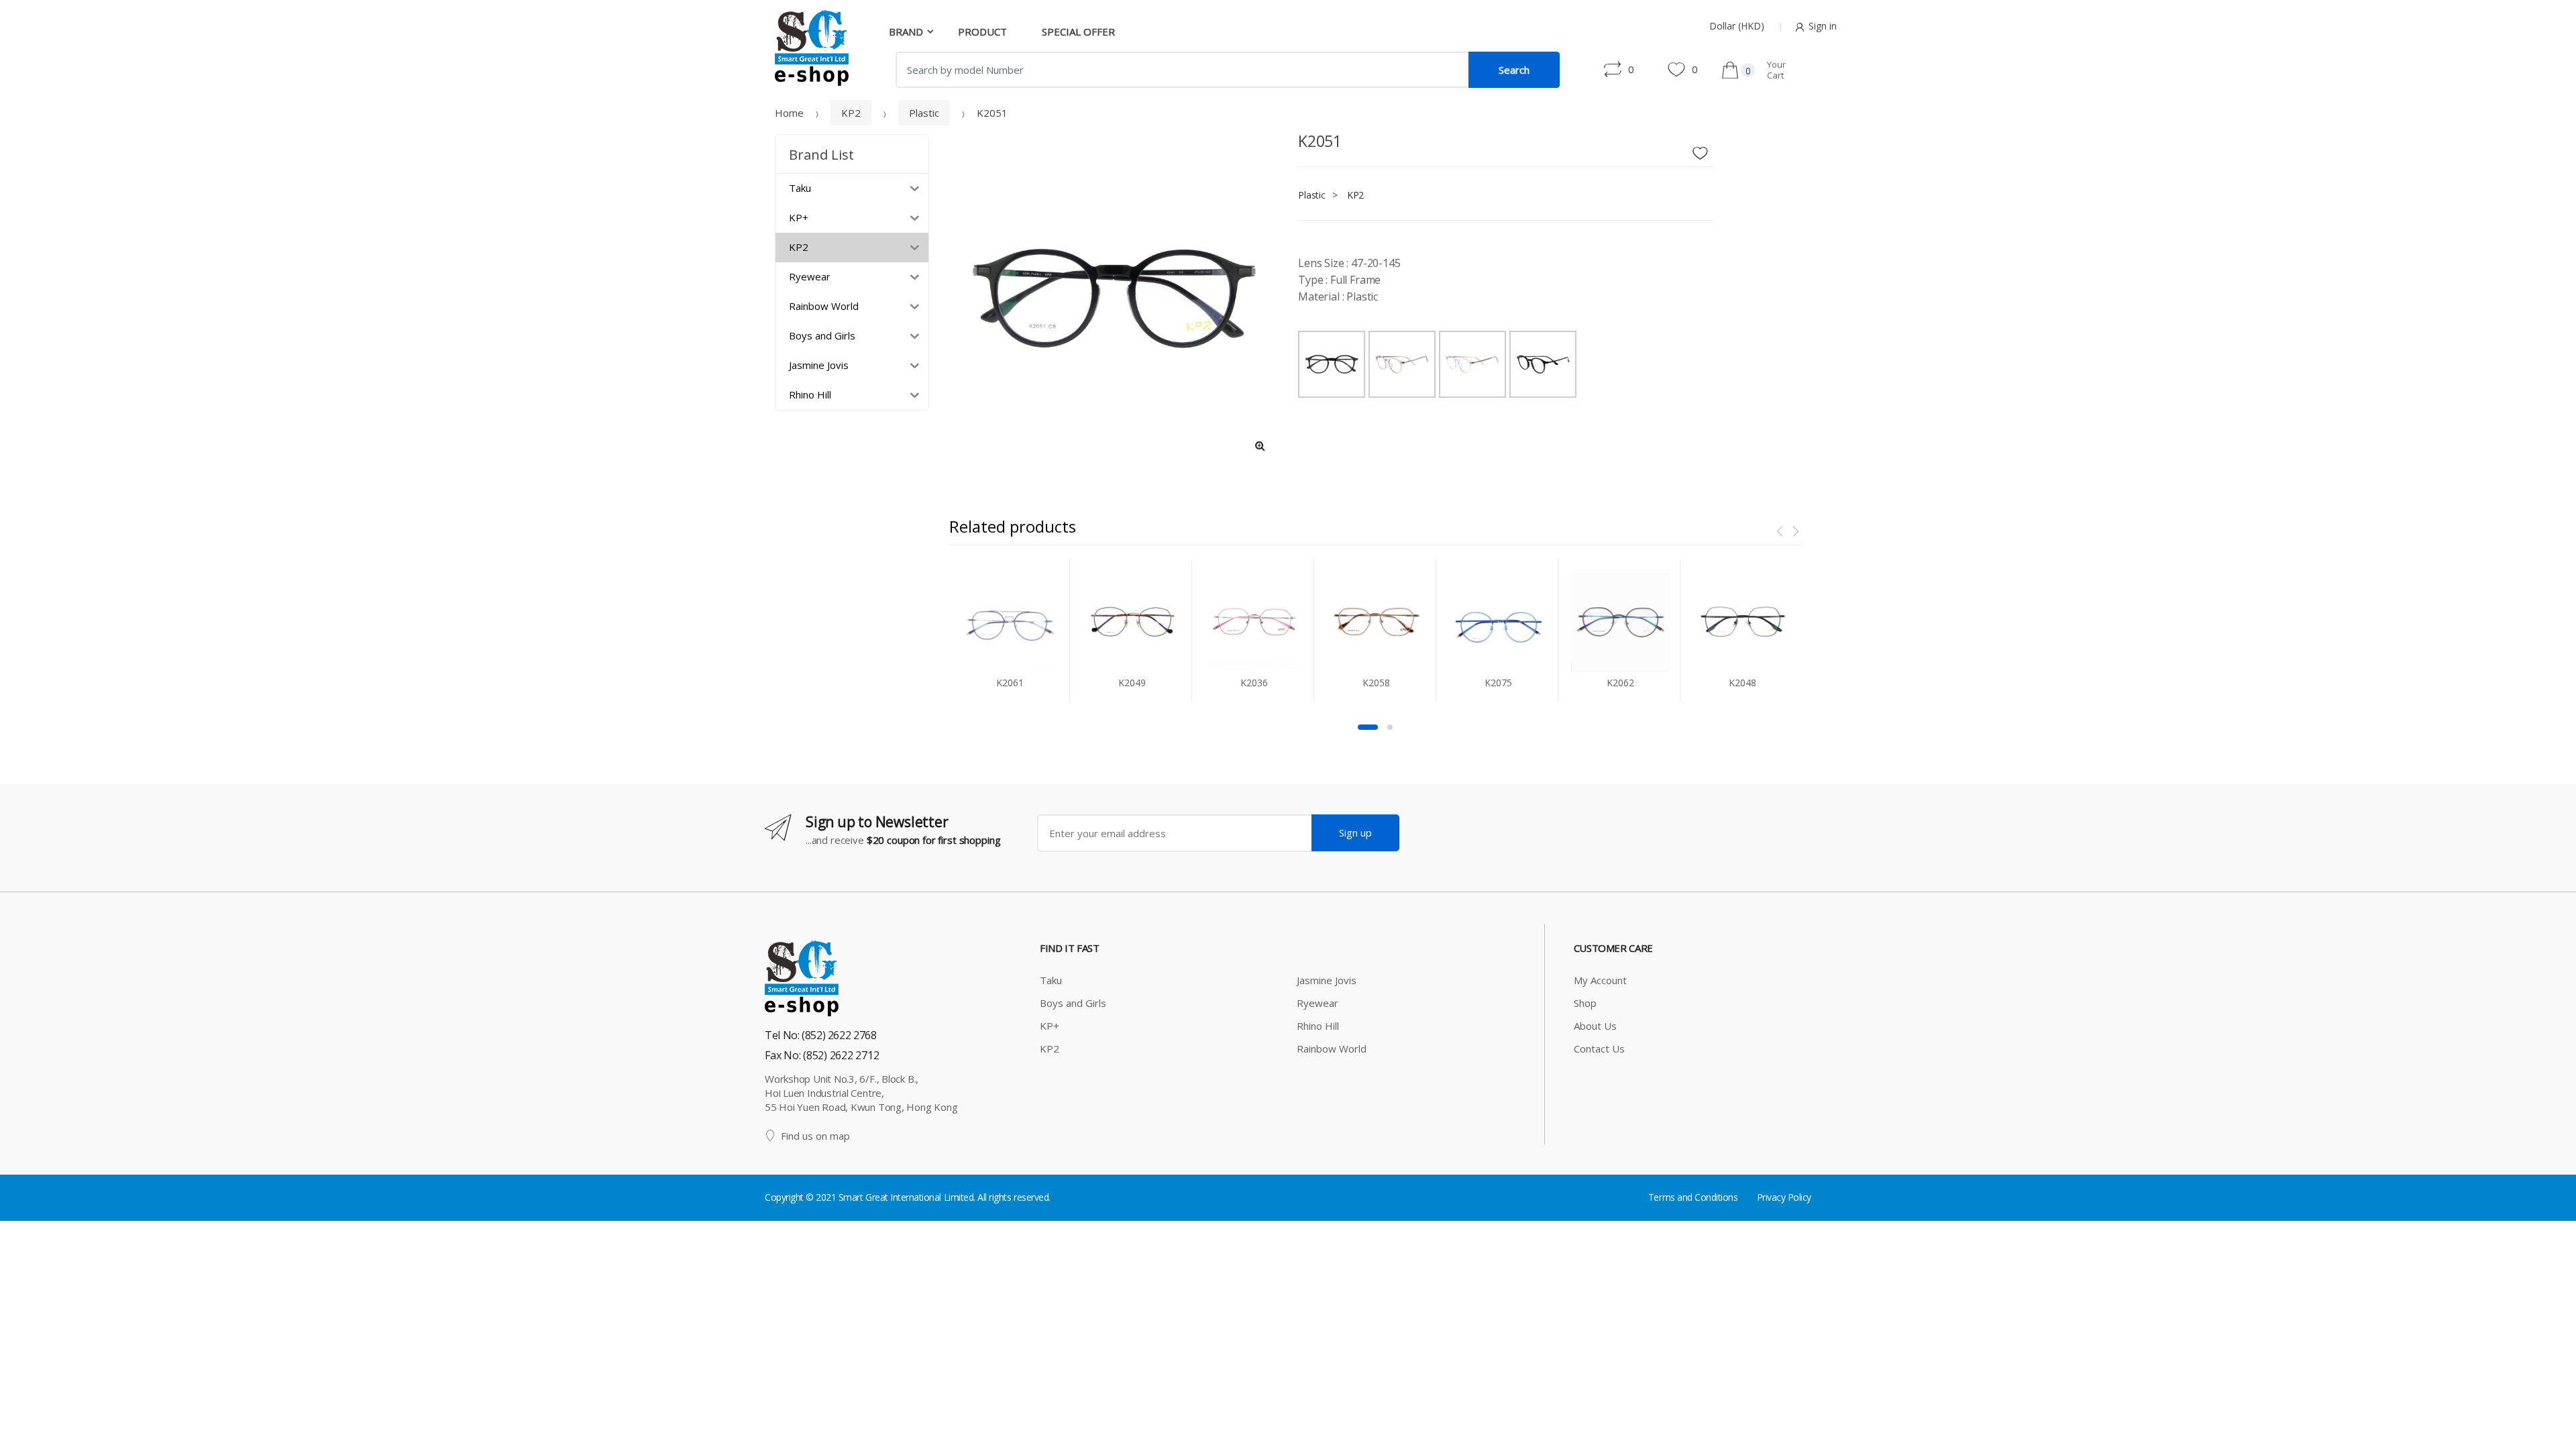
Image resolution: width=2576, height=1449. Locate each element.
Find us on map (815, 1136)
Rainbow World (1332, 1049)
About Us (1595, 1026)
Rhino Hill (1318, 1026)
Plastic (924, 113)
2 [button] (1390, 727)
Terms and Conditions (1693, 1197)
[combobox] (1182, 70)
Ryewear (1318, 1003)
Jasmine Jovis (1327, 980)
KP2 (851, 113)
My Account (1600, 980)
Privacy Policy (1784, 1197)
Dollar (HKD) (1737, 26)
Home (789, 113)
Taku (1051, 980)
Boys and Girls (1073, 1003)
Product (982, 32)
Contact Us (1599, 1049)
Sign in (1823, 26)
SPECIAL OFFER (1078, 32)
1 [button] (1368, 727)
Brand (906, 32)
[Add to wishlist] (1705, 150)
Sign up (1355, 833)
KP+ (1050, 1026)
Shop (1585, 1003)
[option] (1114, 299)
